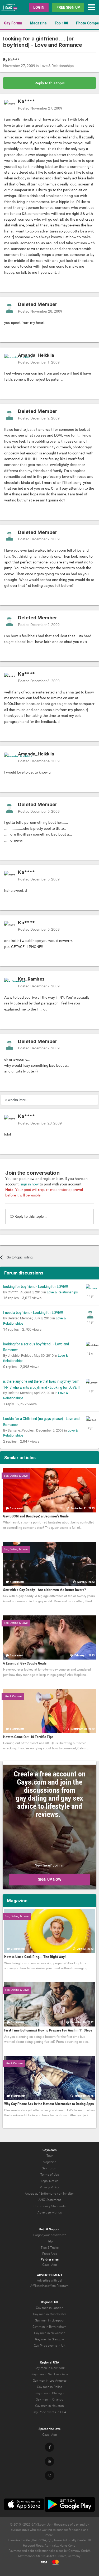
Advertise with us (50, 2212)
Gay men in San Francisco (50, 2374)
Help (50, 2241)
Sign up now (50, 1879)
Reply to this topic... (30, 1216)
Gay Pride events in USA (49, 2412)
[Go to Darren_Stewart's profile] (90, 1289)
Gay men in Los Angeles (50, 2381)
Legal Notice (50, 2181)
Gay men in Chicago (49, 2393)
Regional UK (50, 2302)
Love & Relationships (57, 66)
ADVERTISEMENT (50, 2275)
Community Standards (49, 2206)
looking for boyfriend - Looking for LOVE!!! (36, 1287)
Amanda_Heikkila (36, 355)
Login (39, 7)
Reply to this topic (50, 83)
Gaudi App (50, 2265)
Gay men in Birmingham (49, 2327)
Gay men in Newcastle (50, 2333)
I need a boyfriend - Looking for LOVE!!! (33, 1313)
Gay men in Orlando (49, 2399)
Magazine (38, 23)
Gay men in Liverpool (50, 2320)
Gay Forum (13, 23)
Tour (50, 2156)
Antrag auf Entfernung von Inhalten (50, 2194)
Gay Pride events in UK (50, 2346)
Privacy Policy (49, 2187)
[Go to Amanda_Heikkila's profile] (10, 359)
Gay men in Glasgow (49, 2339)
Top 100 (61, 23)
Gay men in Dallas (49, 2387)
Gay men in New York (50, 2368)
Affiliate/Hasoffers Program (49, 2286)
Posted (40, 108)
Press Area (50, 2254)
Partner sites (50, 2259)
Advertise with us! (49, 2280)
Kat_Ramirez (31, 979)
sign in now (30, 1184)
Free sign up (68, 7)
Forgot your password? (49, 2235)
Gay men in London (50, 2308)
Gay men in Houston (49, 2406)
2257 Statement (50, 2200)
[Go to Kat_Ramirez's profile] (10, 983)
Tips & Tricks (50, 2248)
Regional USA (49, 2362)
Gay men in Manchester (49, 2314)
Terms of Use (50, 2175)
